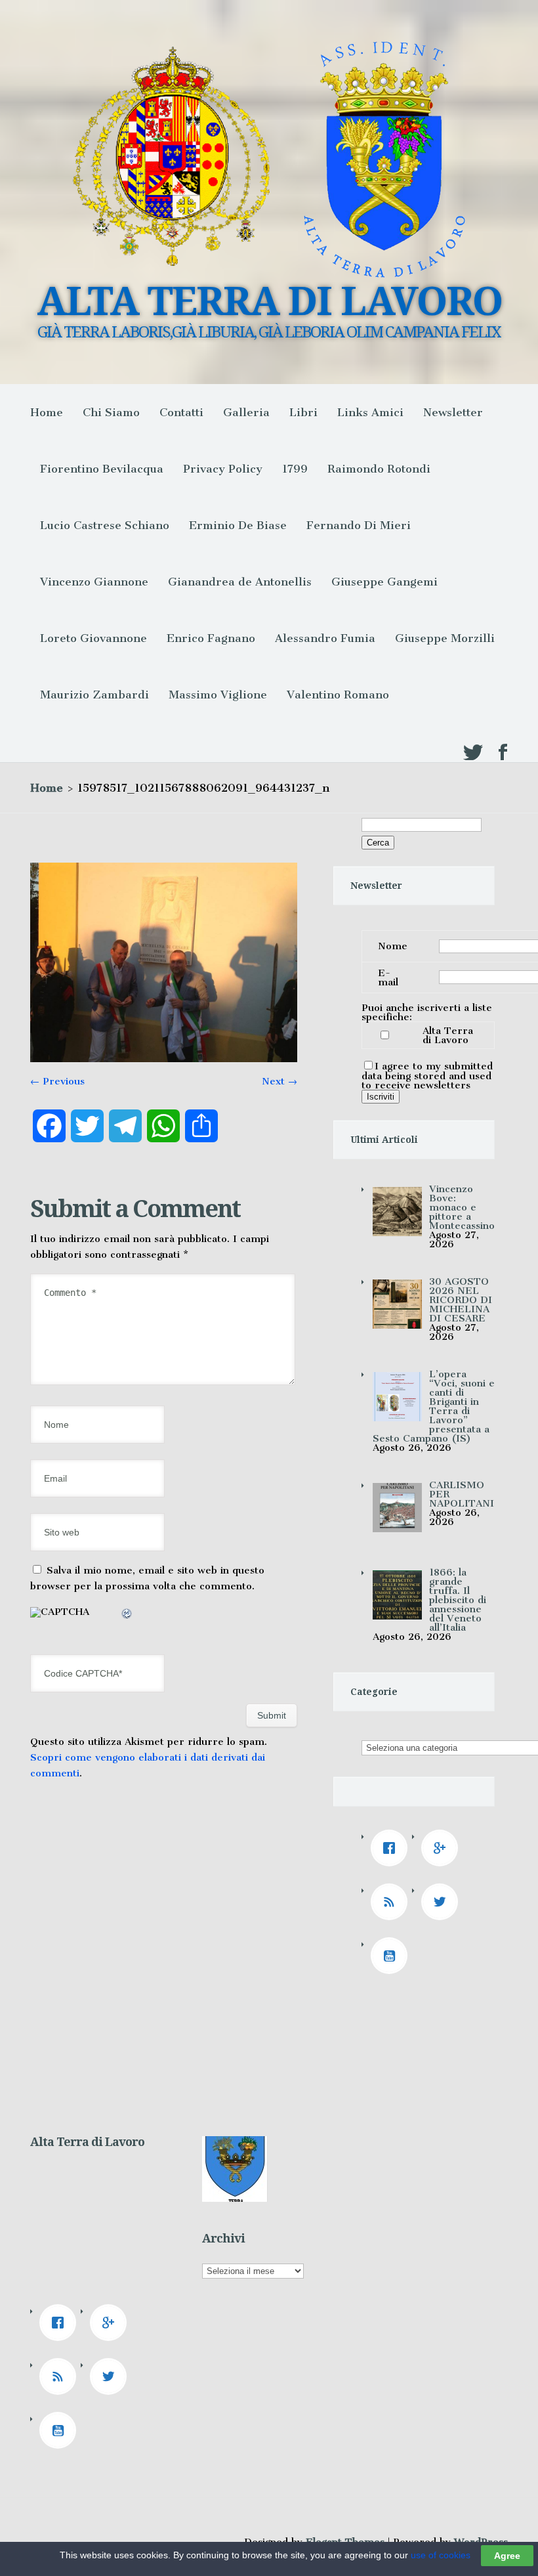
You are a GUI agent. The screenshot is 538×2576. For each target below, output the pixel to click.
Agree (507, 2556)
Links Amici (370, 412)
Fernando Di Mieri (359, 525)
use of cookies (441, 2555)
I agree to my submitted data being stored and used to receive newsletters (427, 1076)
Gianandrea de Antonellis (240, 582)
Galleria (246, 412)
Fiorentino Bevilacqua (102, 469)
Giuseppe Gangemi (384, 582)
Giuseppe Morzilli (445, 638)
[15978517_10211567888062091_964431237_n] (164, 1059)
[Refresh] (127, 1616)
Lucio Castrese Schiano (105, 525)
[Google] (443, 1848)
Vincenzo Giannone (94, 582)
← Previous (57, 1081)
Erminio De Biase (238, 525)
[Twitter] (443, 1902)
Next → (279, 1081)
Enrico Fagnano (211, 638)
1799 (295, 469)
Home (47, 412)
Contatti (181, 412)
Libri (303, 412)
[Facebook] (392, 1848)
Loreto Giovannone (93, 638)
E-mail (388, 977)
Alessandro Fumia (325, 638)
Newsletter (453, 412)
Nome (393, 946)
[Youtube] (392, 1956)
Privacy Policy (223, 469)
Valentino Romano (338, 695)
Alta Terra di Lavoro (448, 1035)
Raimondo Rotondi (379, 469)
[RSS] (392, 1902)
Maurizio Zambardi (94, 695)
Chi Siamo (111, 412)
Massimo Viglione (218, 695)
